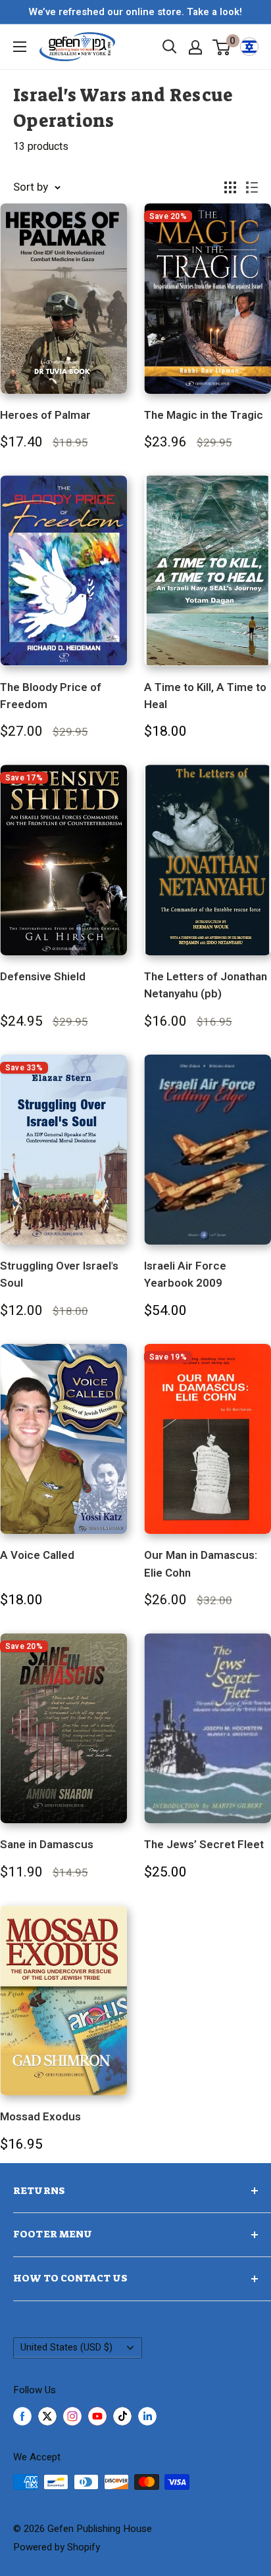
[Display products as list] (252, 187)
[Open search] (170, 47)
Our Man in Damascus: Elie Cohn (201, 1564)
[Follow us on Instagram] (72, 2416)
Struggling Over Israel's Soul (59, 1275)
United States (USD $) (66, 2348)
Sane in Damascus (47, 1845)
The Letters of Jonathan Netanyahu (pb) (206, 985)
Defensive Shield (43, 977)
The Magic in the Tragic (204, 415)
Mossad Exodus (40, 2117)
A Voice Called (37, 1555)
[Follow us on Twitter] (47, 2416)
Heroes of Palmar (45, 415)
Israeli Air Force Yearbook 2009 (185, 1275)
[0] (222, 47)
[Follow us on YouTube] (97, 2416)
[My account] (195, 47)
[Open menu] (20, 47)
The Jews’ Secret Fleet (204, 1845)
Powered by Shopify (57, 2547)
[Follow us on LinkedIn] (147, 2416)
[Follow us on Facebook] (22, 2416)
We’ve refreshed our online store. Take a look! (135, 12)
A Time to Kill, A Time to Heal (205, 696)
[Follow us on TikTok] (122, 2416)
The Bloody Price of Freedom (51, 696)
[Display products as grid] (230, 187)
